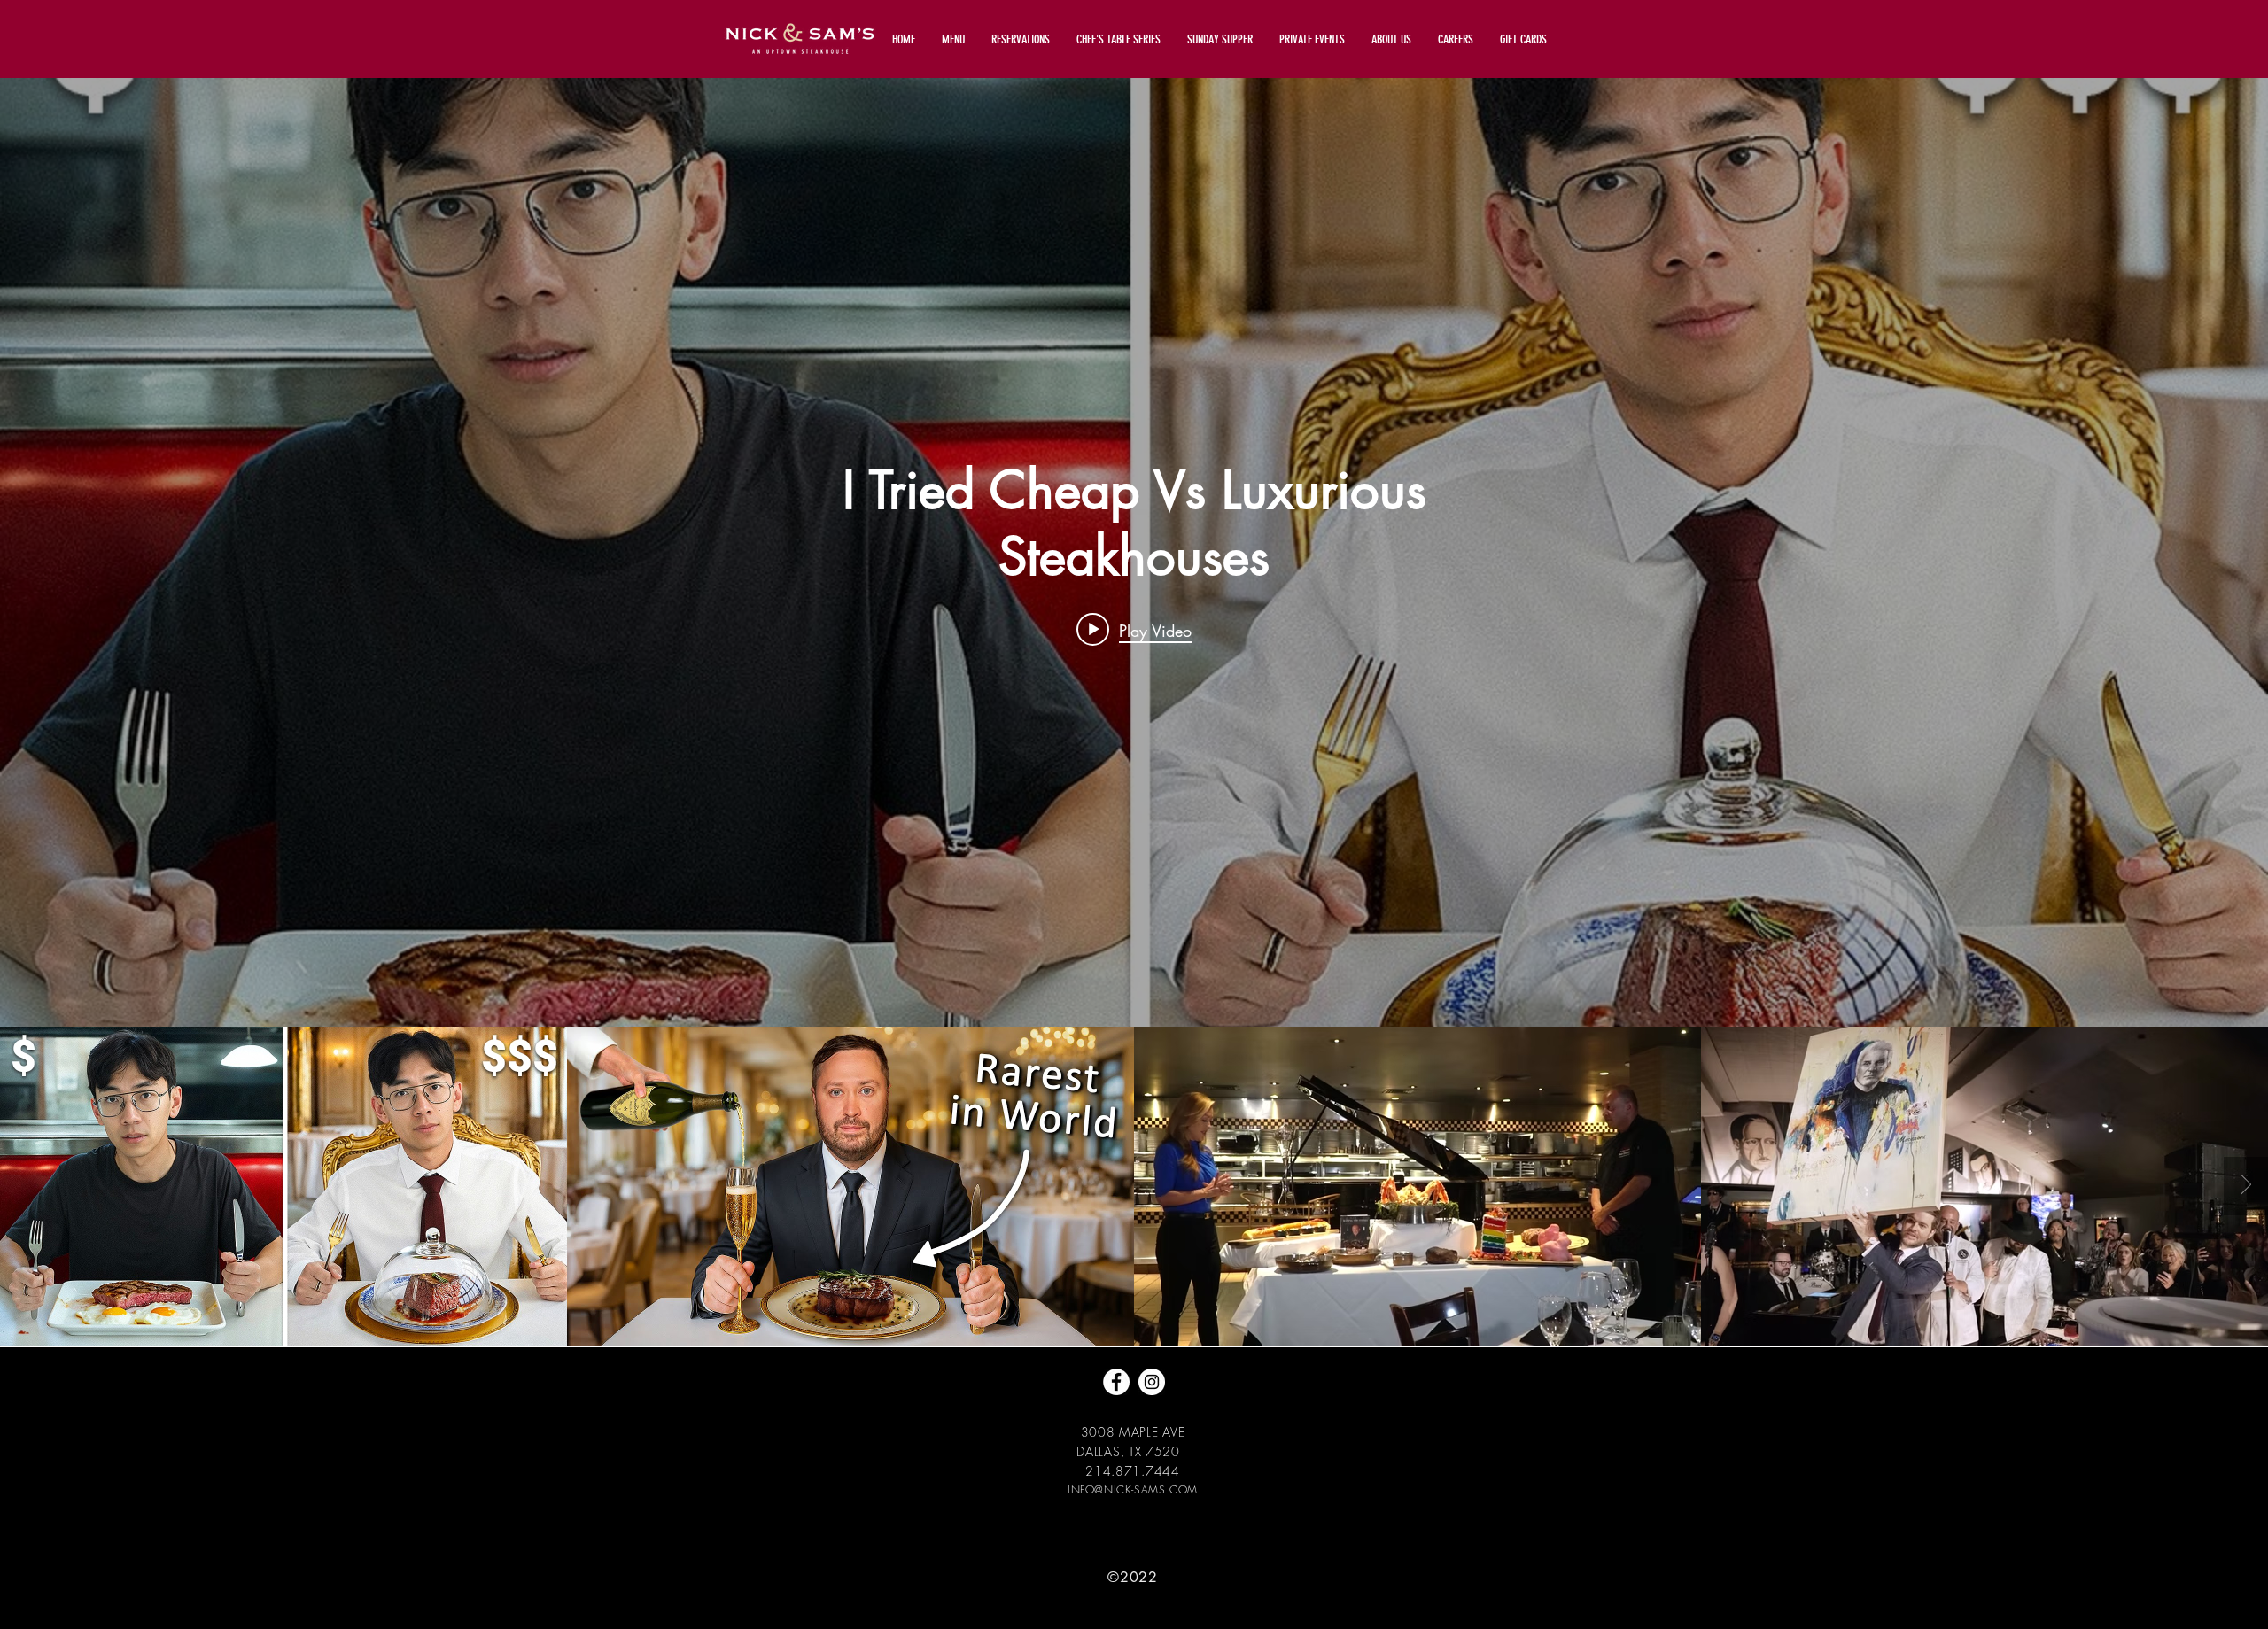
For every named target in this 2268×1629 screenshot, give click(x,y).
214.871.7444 (1132, 1471)
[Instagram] (1152, 1382)
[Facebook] (1116, 1382)
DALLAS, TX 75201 (1132, 1451)
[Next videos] (2246, 1186)
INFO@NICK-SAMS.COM (1133, 1489)
